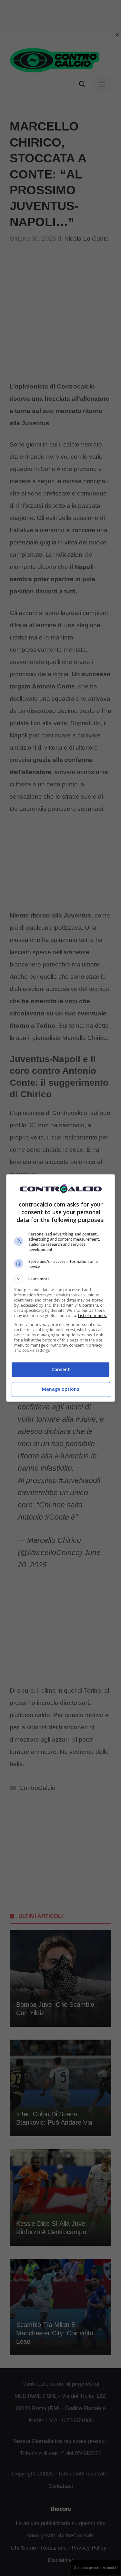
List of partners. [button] (92, 1316)
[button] (61, 1279)
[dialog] (61, 1288)
